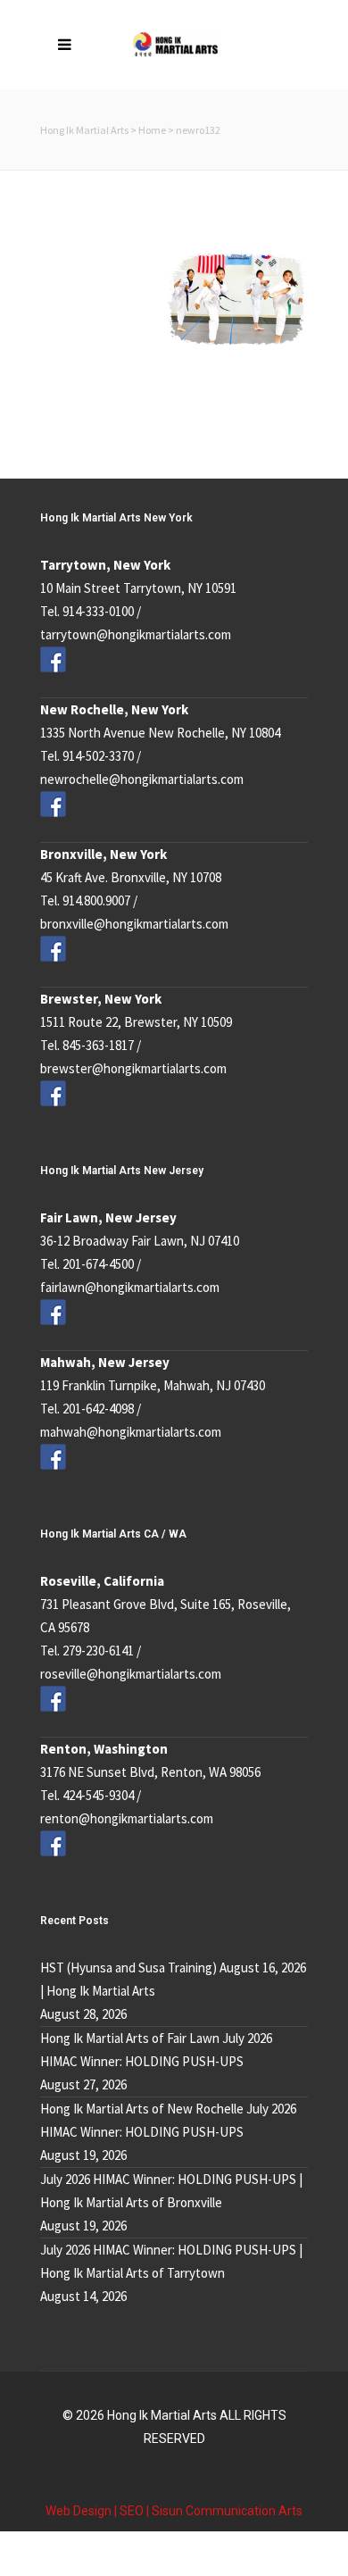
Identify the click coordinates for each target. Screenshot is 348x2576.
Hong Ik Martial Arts (84, 130)
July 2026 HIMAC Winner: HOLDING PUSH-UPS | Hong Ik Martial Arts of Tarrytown (171, 2261)
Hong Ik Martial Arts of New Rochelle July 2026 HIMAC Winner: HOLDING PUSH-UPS (168, 2120)
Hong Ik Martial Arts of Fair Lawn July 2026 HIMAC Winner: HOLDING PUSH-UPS (156, 2050)
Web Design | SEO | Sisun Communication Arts (174, 2511)
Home (152, 130)
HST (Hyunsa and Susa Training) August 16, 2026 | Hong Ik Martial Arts (173, 1979)
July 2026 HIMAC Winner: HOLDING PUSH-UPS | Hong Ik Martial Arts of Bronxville (171, 2191)
